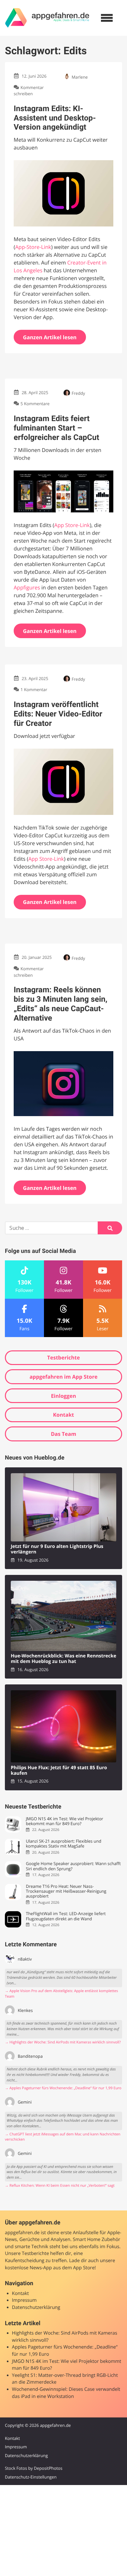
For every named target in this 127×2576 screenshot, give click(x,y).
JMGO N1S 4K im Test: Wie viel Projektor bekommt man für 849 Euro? (64, 1821)
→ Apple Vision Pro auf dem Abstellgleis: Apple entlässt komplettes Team (61, 1994)
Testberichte (63, 1358)
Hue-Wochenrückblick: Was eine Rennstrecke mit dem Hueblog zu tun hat (63, 1659)
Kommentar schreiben (29, 90)
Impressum (24, 2300)
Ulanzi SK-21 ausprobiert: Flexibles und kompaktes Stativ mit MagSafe (63, 1844)
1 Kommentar (34, 690)
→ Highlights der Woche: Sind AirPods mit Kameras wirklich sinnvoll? (63, 2042)
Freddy (78, 393)
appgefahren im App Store (64, 1377)
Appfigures (27, 587)
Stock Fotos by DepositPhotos (34, 2468)
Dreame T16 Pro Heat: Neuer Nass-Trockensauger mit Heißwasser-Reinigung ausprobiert (66, 1891)
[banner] (47, 18)
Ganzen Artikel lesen (50, 337)
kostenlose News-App (28, 2268)
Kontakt (64, 1415)
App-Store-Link (33, 247)
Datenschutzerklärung (36, 2307)
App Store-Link (72, 525)
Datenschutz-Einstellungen (31, 2477)
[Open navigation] (107, 18)
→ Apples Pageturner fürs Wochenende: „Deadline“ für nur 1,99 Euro (63, 2088)
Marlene (80, 77)
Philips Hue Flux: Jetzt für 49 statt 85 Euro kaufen (59, 1771)
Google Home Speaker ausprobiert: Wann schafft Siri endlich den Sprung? (73, 1866)
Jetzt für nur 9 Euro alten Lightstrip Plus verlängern (57, 1549)
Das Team (63, 1434)
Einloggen (63, 1396)
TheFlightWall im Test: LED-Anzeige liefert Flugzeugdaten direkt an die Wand (66, 1916)
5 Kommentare (35, 404)
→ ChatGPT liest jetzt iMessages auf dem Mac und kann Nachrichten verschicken (63, 2137)
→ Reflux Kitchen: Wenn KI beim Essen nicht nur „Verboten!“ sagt (60, 2186)
